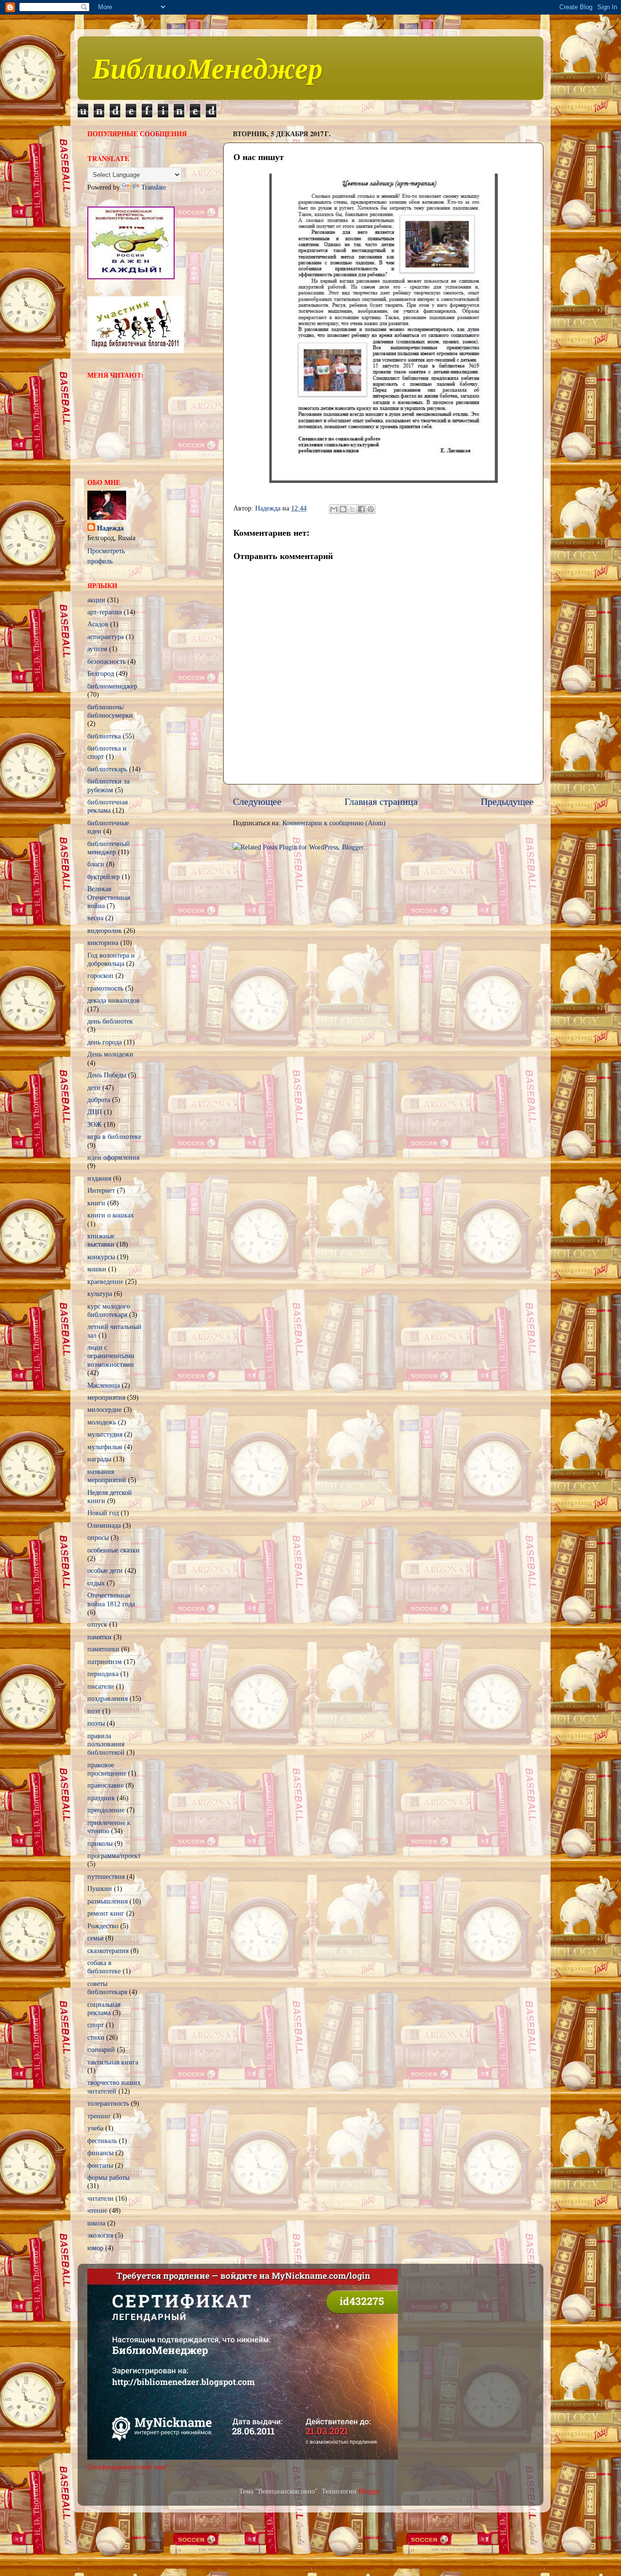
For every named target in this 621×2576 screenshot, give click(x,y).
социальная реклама (104, 2008)
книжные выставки (101, 1240)
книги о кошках (111, 1215)
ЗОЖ (95, 1124)
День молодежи (110, 1054)
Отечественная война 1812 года (111, 1599)
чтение (97, 2210)
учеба (95, 2128)
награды (99, 1459)
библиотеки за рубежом (108, 785)
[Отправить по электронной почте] (334, 509)
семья (95, 1938)
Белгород (101, 673)
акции (96, 600)
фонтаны (100, 2165)
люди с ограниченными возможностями (111, 1356)
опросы (98, 1537)
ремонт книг (106, 1913)
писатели (101, 1686)
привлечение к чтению (109, 1827)
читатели (100, 2198)
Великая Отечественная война (109, 897)
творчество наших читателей (114, 2087)
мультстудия (105, 1434)
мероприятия (106, 1397)
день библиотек (110, 1021)
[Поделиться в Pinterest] (371, 509)
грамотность (105, 988)
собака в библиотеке (104, 1967)
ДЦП (95, 1112)
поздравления (107, 1698)
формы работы (108, 2177)
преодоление (106, 1810)
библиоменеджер (112, 686)
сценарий (101, 2049)
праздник (101, 1798)
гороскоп (100, 976)
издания (99, 1178)
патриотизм (105, 1662)
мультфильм (105, 1447)
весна (95, 918)
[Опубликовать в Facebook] (361, 509)
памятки (99, 1637)
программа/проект (114, 1856)
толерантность (108, 2103)
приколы (100, 1843)
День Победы (107, 1075)
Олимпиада (104, 1525)
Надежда (110, 528)
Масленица (104, 1385)
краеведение (105, 1281)
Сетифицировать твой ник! (127, 2467)
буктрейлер (104, 877)
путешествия (106, 1876)
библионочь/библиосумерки (110, 711)
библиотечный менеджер (109, 848)
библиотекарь (107, 769)
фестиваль (102, 2141)
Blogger (369, 2491)
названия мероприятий (107, 1476)
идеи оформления (113, 1157)
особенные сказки (114, 1550)
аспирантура (106, 637)
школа (96, 2223)
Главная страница (381, 801)
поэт (94, 1711)
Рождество (103, 1926)
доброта (99, 1100)
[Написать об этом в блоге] (343, 509)
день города (105, 1042)
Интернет (101, 1190)
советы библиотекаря (107, 1988)
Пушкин (100, 1888)
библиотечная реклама (107, 806)
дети (94, 1088)
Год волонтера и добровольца (111, 959)
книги (96, 1203)
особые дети (105, 1570)
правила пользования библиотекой (106, 1744)
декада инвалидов (114, 1000)
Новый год (103, 1513)
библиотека (104, 736)
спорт (96, 2025)
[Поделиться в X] (352, 509)
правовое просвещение (107, 1769)
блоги (96, 864)
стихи (96, 2037)
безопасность (106, 661)
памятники (103, 1649)
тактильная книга (113, 2062)
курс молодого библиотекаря (109, 1310)
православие (106, 1785)
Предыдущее (507, 801)
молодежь (102, 1422)
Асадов (98, 624)
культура (100, 1294)
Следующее (257, 801)
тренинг (99, 2116)
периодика (103, 1674)
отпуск (97, 1624)
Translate (154, 187)
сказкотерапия (108, 1951)
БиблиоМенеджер (207, 67)
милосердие (105, 1409)
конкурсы (101, 1257)
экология (100, 2235)
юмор (95, 2248)
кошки (97, 1269)
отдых (96, 1583)
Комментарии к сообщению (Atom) (334, 823)
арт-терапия (105, 612)
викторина (103, 943)
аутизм (97, 649)
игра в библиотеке (114, 1136)
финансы (100, 2153)
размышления (107, 1901)
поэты (96, 1723)
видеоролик (105, 930)
